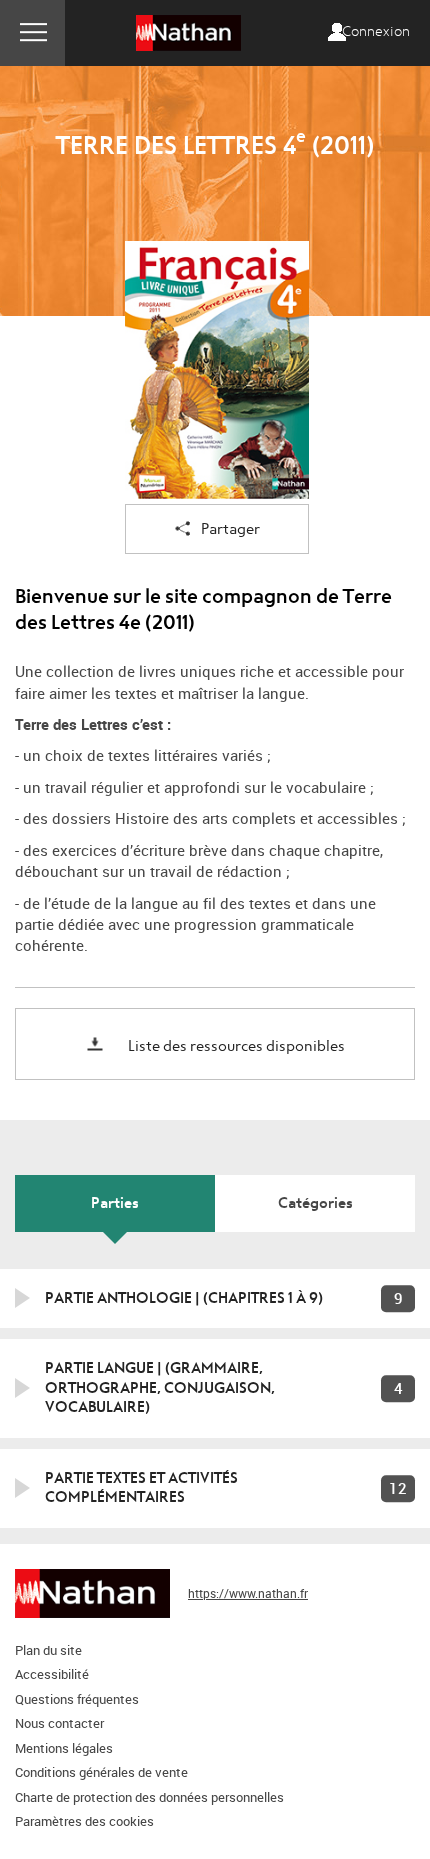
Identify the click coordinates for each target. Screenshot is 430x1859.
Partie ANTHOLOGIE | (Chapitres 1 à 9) (184, 1298)
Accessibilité (52, 1674)
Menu (32, 33)
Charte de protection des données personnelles (149, 1797)
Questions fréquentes (77, 1699)
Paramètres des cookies (84, 1821)
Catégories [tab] (315, 1203)
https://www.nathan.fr (248, 1593)
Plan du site (48, 1650)
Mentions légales (64, 1748)
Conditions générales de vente (101, 1772)
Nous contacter (59, 1723)
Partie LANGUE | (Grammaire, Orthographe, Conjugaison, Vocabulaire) (160, 1387)
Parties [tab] (115, 1203)
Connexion (376, 32)
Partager (230, 529)
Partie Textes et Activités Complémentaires (141, 1488)
